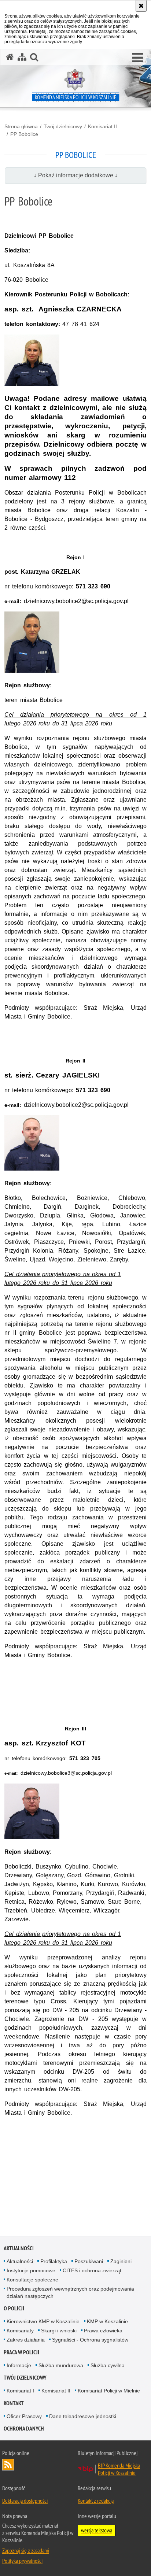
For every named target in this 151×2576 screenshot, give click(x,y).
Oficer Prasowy (24, 2416)
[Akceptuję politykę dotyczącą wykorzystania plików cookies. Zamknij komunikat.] (141, 6)
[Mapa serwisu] (22, 57)
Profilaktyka (54, 2261)
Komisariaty (20, 2331)
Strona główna (21, 126)
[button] (138, 58)
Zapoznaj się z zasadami (26, 2550)
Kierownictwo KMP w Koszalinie (43, 2321)
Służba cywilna (108, 2365)
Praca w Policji (21, 2352)
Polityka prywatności (22, 2561)
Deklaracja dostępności (25, 2501)
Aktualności (19, 2248)
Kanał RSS (8, 2465)
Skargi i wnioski (59, 2331)
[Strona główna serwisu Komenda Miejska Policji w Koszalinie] (10, 57)
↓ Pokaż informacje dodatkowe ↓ (76, 175)
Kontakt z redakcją (96, 2501)
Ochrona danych (24, 2429)
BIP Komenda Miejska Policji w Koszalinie (119, 2469)
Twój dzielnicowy (63, 126)
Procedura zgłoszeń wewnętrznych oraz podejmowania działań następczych (70, 2292)
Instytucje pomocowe (31, 2270)
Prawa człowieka (103, 2331)
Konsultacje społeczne (32, 2280)
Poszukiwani (89, 2261)
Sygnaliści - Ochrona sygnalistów (90, 2340)
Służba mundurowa (61, 2365)
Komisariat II (102, 126)
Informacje (19, 2365)
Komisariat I (20, 2391)
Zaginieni (121, 2261)
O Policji (14, 2308)
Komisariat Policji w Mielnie (109, 2391)
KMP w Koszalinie (107, 2321)
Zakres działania (26, 2340)
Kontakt (14, 2403)
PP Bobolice (24, 134)
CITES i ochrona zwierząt (92, 2270)
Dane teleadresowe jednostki (83, 2416)
